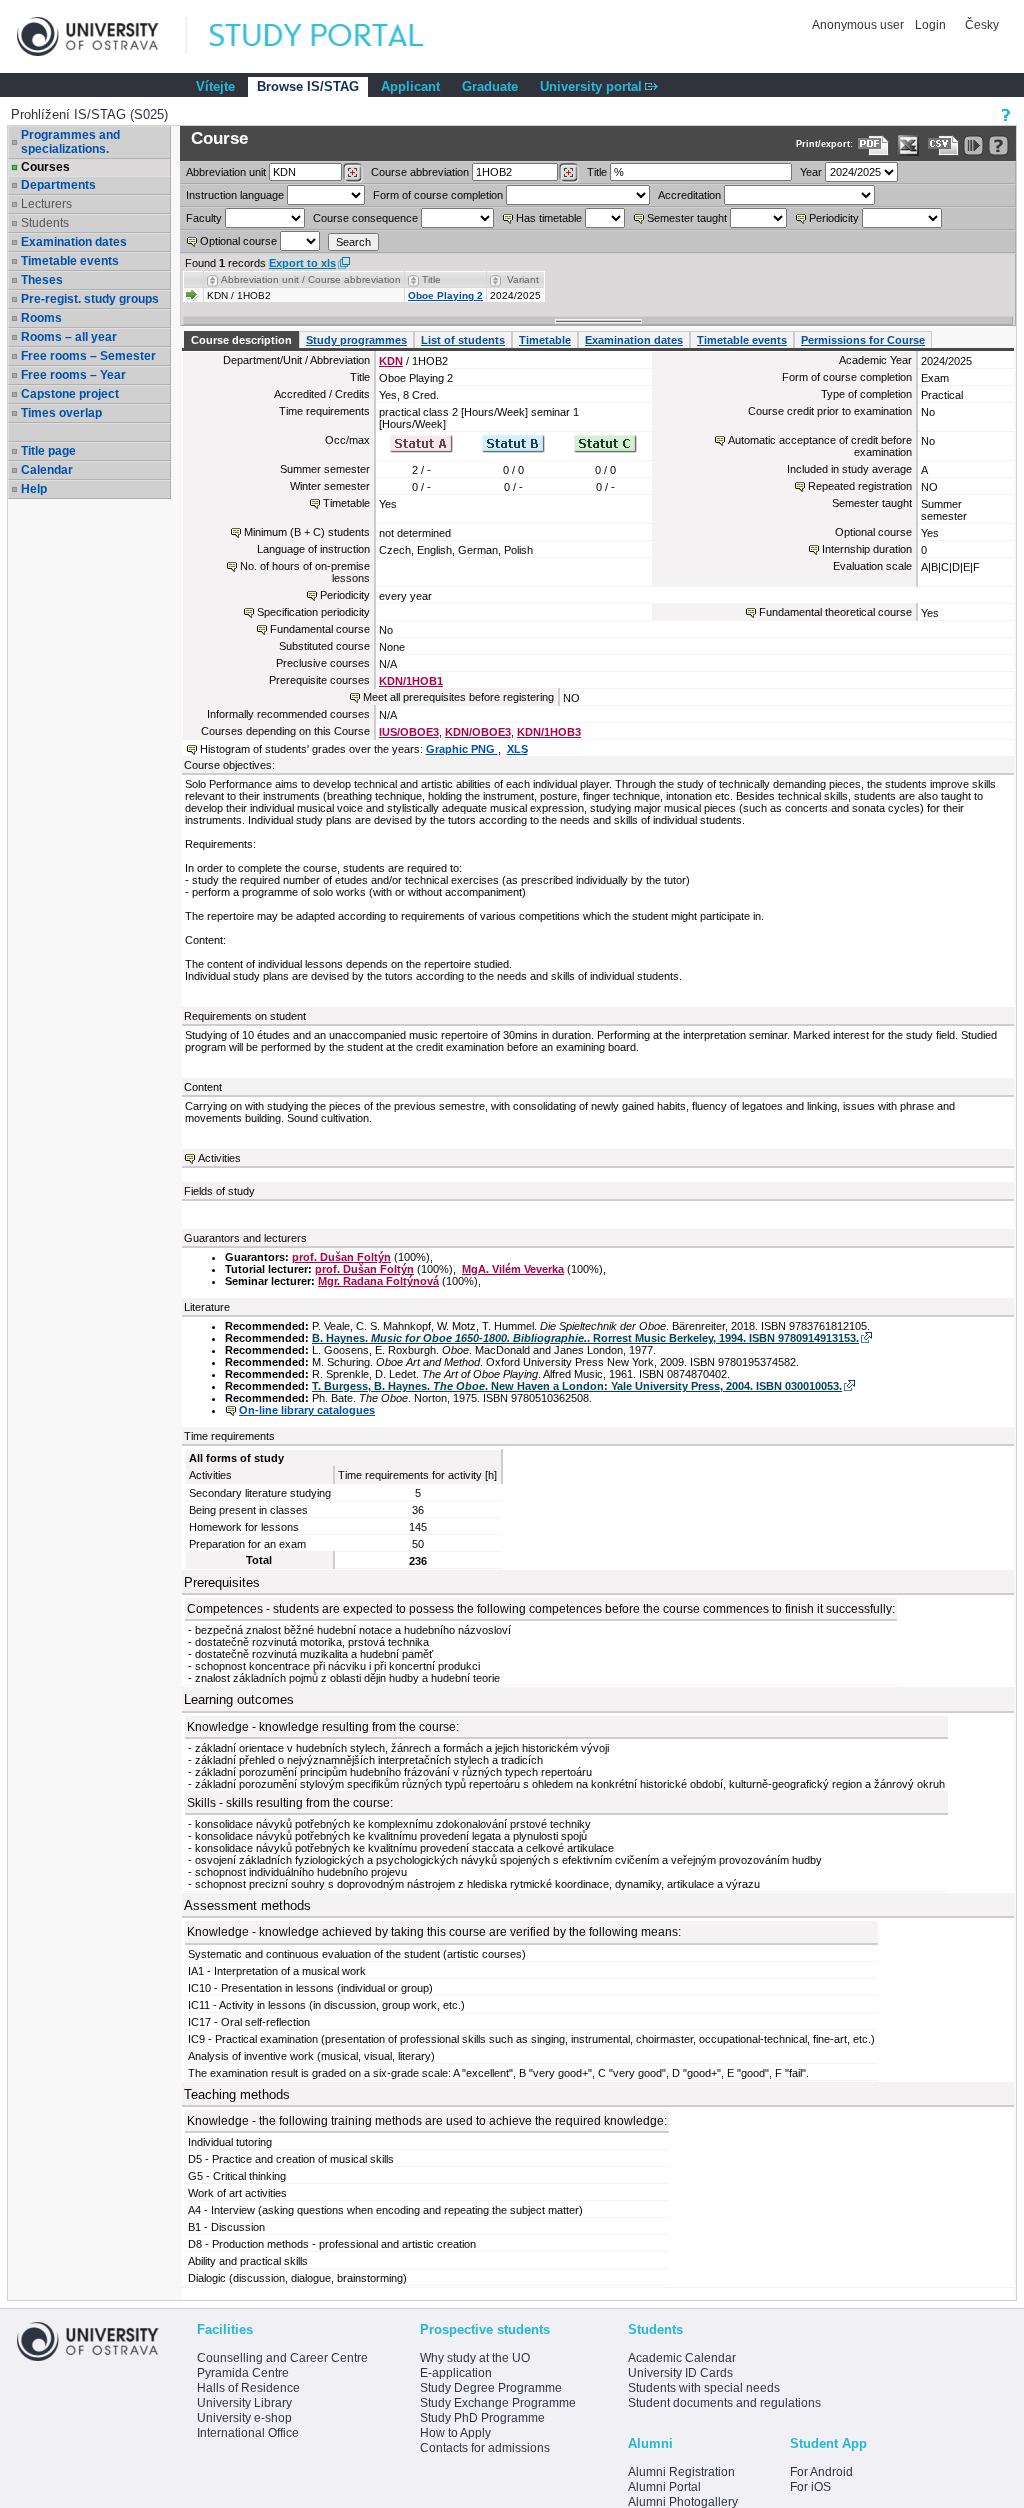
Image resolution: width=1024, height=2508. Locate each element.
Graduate (490, 86)
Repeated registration (860, 486)
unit (226, 172)
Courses (45, 167)
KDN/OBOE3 (478, 732)
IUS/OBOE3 (409, 732)
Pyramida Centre (243, 2373)
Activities (219, 1158)
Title (597, 172)
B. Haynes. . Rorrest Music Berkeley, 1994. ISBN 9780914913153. (585, 1338)
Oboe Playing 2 (445, 295)
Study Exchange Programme (498, 2403)
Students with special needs (704, 2388)
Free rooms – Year (73, 375)
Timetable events (70, 261)
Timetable (545, 340)
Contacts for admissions (485, 2448)
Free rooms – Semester (88, 356)
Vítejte (215, 86)
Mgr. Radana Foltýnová (378, 1281)
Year (811, 172)
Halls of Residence (248, 2388)
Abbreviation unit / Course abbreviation (311, 279)
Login (930, 25)
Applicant (410, 86)
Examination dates (74, 242)
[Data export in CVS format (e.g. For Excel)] (943, 145)
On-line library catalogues (307, 1410)
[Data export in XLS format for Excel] (908, 145)
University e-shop (244, 2418)
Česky (982, 25)
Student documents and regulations (724, 2403)
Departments (58, 185)
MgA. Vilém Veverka (513, 1269)
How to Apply (455, 2433)
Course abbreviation (420, 172)
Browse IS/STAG (308, 86)
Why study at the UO (475, 2358)
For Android (821, 2472)
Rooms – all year (69, 337)
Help (34, 489)
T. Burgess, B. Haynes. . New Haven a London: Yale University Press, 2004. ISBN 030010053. (577, 1386)
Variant (523, 279)
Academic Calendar (682, 2358)
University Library (244, 2403)
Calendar (47, 470)
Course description (241, 340)
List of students (463, 340)
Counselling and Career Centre (282, 2358)
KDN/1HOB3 (549, 732)
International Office (248, 2433)
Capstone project (70, 394)
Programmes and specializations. (70, 142)
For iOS (810, 2487)
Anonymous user (859, 25)
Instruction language (235, 195)
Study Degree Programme (491, 2388)
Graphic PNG (462, 749)
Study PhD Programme (482, 2418)
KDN (391, 361)
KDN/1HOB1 (411, 681)
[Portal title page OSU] (335, 36)
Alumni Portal (664, 2487)
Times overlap (61, 413)
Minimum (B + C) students (307, 532)
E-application (456, 2373)
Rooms (41, 318)
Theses (42, 280)
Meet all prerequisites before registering (458, 697)
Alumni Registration (681, 2472)
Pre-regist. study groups (90, 299)
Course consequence (365, 218)
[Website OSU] (102, 36)
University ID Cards (680, 2373)
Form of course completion (438, 195)
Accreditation (689, 195)
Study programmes (356, 340)
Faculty (204, 218)
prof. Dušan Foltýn (341, 1257)
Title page (48, 451)
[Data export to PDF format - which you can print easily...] (873, 145)
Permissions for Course (863, 340)
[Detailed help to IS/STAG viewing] (998, 145)
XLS (517, 749)
